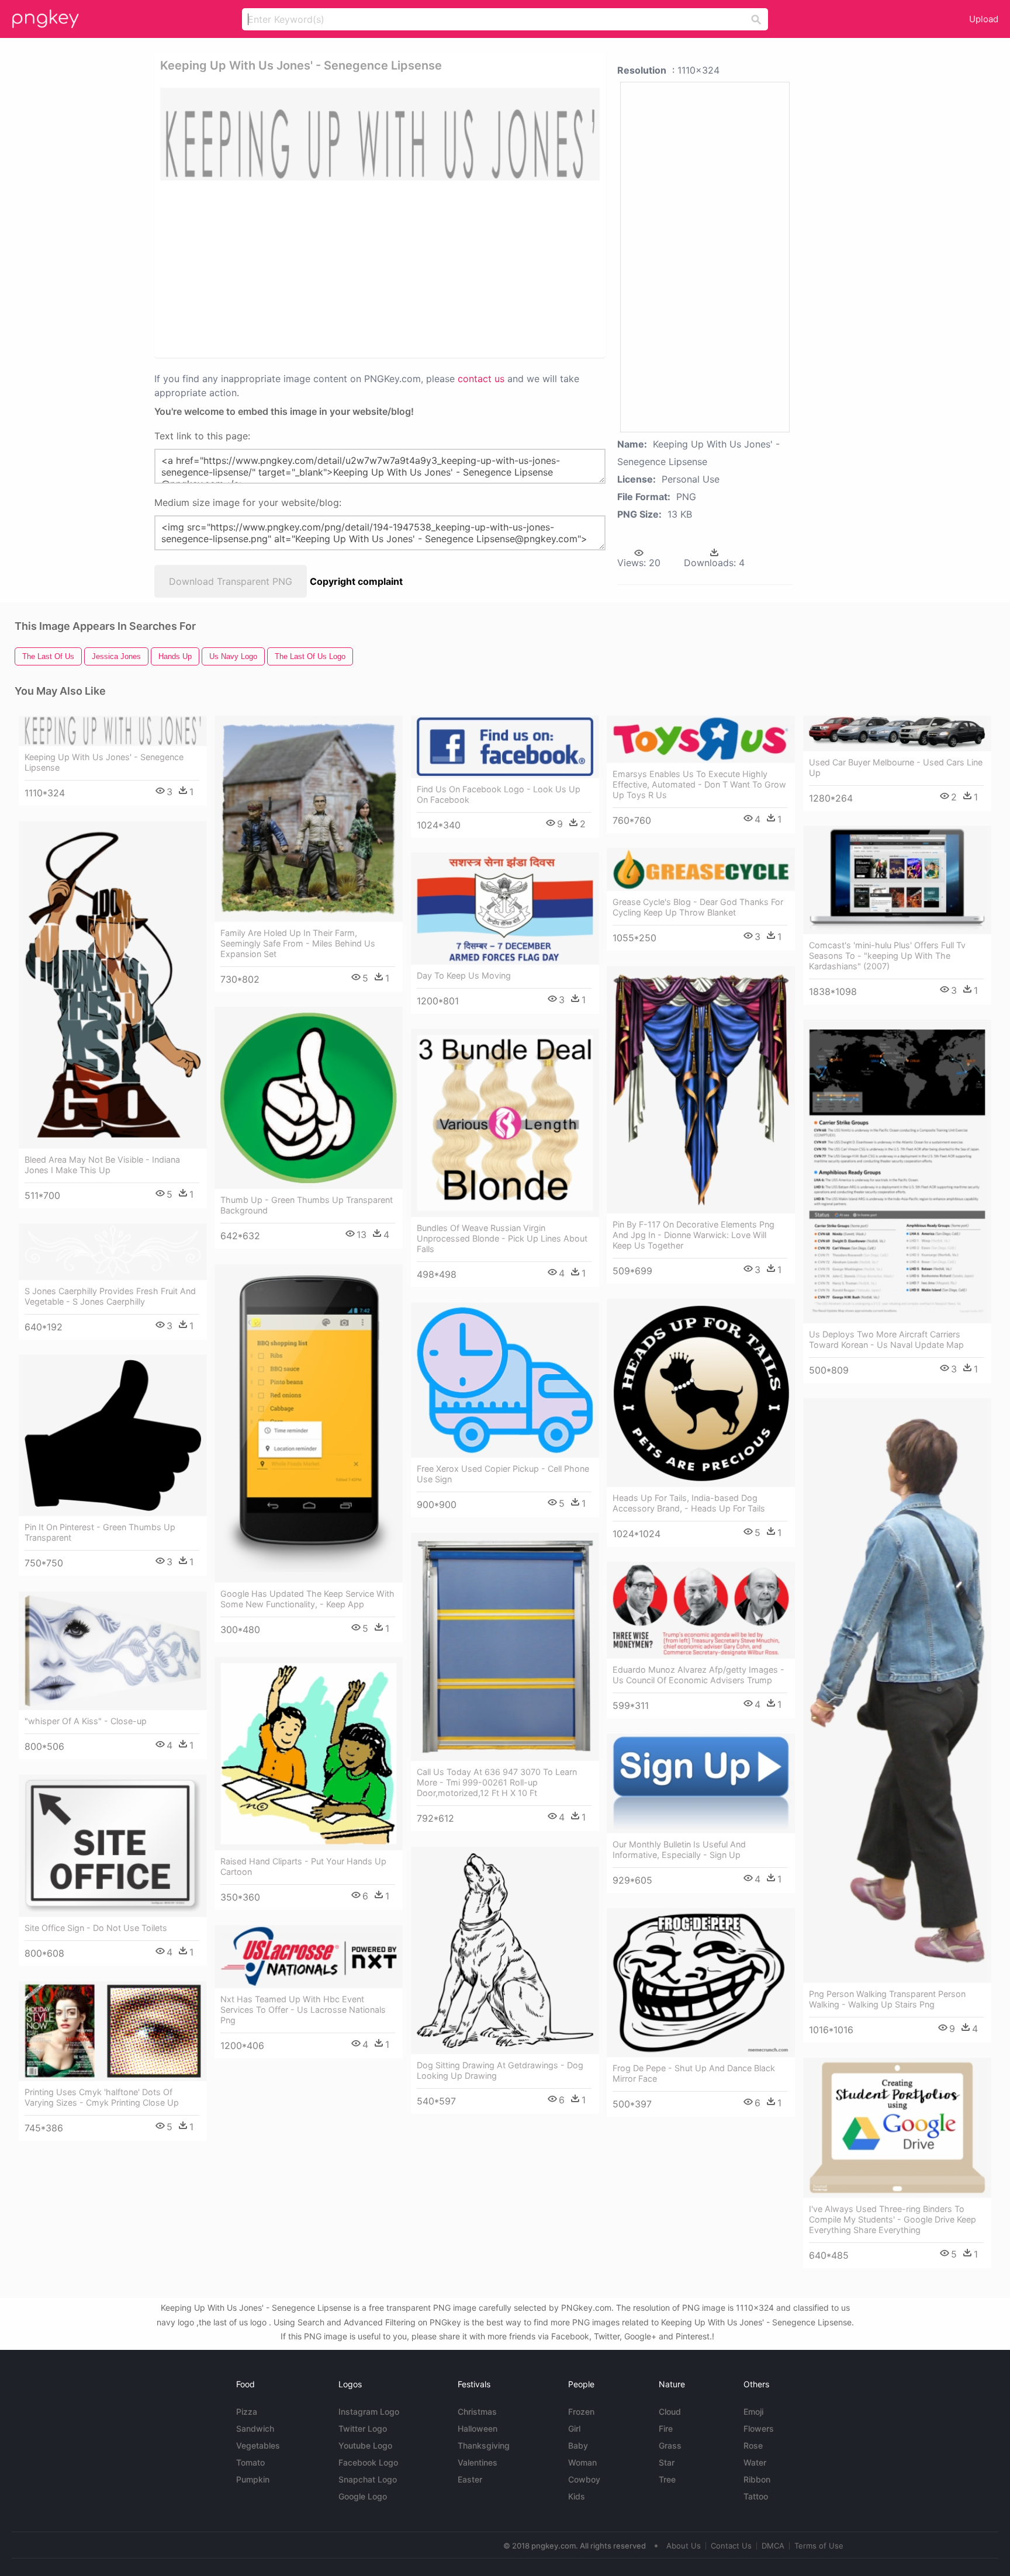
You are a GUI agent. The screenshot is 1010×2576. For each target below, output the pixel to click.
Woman (582, 2462)
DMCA (773, 2546)
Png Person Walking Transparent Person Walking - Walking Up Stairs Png (887, 1999)
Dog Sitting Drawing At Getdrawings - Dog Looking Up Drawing (500, 2070)
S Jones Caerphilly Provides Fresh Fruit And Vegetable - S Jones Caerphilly (110, 1296)
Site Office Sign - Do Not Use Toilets (96, 1928)
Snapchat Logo (368, 2479)
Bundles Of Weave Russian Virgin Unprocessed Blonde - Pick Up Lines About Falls (502, 1238)
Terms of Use (819, 2546)
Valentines (478, 2462)
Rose (753, 2445)
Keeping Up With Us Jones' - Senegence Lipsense (104, 762)
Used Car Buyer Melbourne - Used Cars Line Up (896, 767)
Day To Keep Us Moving (464, 975)
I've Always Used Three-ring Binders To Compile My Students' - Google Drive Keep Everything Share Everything (893, 2219)
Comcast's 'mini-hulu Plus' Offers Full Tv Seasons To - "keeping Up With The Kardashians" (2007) (887, 956)
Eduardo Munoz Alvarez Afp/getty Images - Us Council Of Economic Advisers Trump (698, 1675)
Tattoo (756, 2496)
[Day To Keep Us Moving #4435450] (505, 909)
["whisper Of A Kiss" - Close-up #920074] (113, 1651)
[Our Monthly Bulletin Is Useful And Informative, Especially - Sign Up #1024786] (701, 1783)
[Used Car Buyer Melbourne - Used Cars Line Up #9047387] (897, 734)
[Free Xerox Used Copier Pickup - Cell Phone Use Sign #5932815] (505, 1380)
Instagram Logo (369, 2412)
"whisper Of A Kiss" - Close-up (86, 1721)
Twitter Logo (363, 2428)
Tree (667, 2479)
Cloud (670, 2412)
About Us (684, 2546)
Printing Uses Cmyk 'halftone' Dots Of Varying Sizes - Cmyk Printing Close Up (102, 2097)
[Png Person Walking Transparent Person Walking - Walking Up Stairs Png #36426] (897, 1691)
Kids (577, 2496)
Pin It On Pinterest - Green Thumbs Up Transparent (100, 1532)
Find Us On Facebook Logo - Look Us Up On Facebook (499, 794)
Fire (666, 2428)
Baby (578, 2445)
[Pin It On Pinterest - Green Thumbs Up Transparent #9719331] (113, 1435)
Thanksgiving (484, 2445)
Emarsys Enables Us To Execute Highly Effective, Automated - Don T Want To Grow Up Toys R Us (699, 784)
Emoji (753, 2412)
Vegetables (258, 2445)
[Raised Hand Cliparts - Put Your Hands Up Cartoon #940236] (309, 1754)
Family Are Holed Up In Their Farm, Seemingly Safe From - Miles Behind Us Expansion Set (298, 943)
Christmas (477, 2412)
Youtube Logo (365, 2445)
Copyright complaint (356, 581)
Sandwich (255, 2428)
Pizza (247, 2412)
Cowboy (584, 2479)
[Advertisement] (338, 268)
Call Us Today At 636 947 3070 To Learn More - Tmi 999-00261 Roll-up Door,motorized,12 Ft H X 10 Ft (497, 1782)
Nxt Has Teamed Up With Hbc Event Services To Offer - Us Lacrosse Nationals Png (303, 2010)
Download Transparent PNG (231, 581)
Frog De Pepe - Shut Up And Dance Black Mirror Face (694, 2073)
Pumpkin (253, 2479)
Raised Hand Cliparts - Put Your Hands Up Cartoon (303, 1866)
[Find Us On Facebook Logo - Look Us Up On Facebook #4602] (505, 747)
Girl (574, 2428)
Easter (470, 2479)
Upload (984, 19)
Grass (670, 2445)
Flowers (759, 2428)
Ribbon (757, 2479)
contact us (481, 379)
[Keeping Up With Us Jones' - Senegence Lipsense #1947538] (113, 731)
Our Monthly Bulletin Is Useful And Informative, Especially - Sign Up (679, 1849)
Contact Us (731, 2546)
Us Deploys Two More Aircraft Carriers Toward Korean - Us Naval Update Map (886, 1339)
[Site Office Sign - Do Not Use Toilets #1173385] (113, 1846)
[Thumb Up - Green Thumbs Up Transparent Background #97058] (309, 1098)
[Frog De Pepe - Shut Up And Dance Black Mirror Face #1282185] (701, 1983)
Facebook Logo (368, 2462)
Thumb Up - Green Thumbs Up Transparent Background (307, 1205)
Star (667, 2462)
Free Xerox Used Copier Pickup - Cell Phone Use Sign (503, 1474)
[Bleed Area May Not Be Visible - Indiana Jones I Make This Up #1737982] (113, 985)
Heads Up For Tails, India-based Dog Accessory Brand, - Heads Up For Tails (689, 1503)
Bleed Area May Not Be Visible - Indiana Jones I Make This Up (102, 1165)
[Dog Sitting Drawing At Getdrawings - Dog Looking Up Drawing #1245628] (505, 1951)
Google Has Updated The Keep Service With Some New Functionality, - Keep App (307, 1599)
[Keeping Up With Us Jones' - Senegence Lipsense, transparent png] (380, 134)
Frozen (581, 2412)
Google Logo (363, 2496)
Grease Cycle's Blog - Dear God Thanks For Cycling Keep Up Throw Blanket (698, 907)
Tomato (250, 2462)
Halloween (478, 2428)
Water (755, 2462)
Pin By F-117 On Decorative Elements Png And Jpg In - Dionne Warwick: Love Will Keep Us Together (693, 1235)
